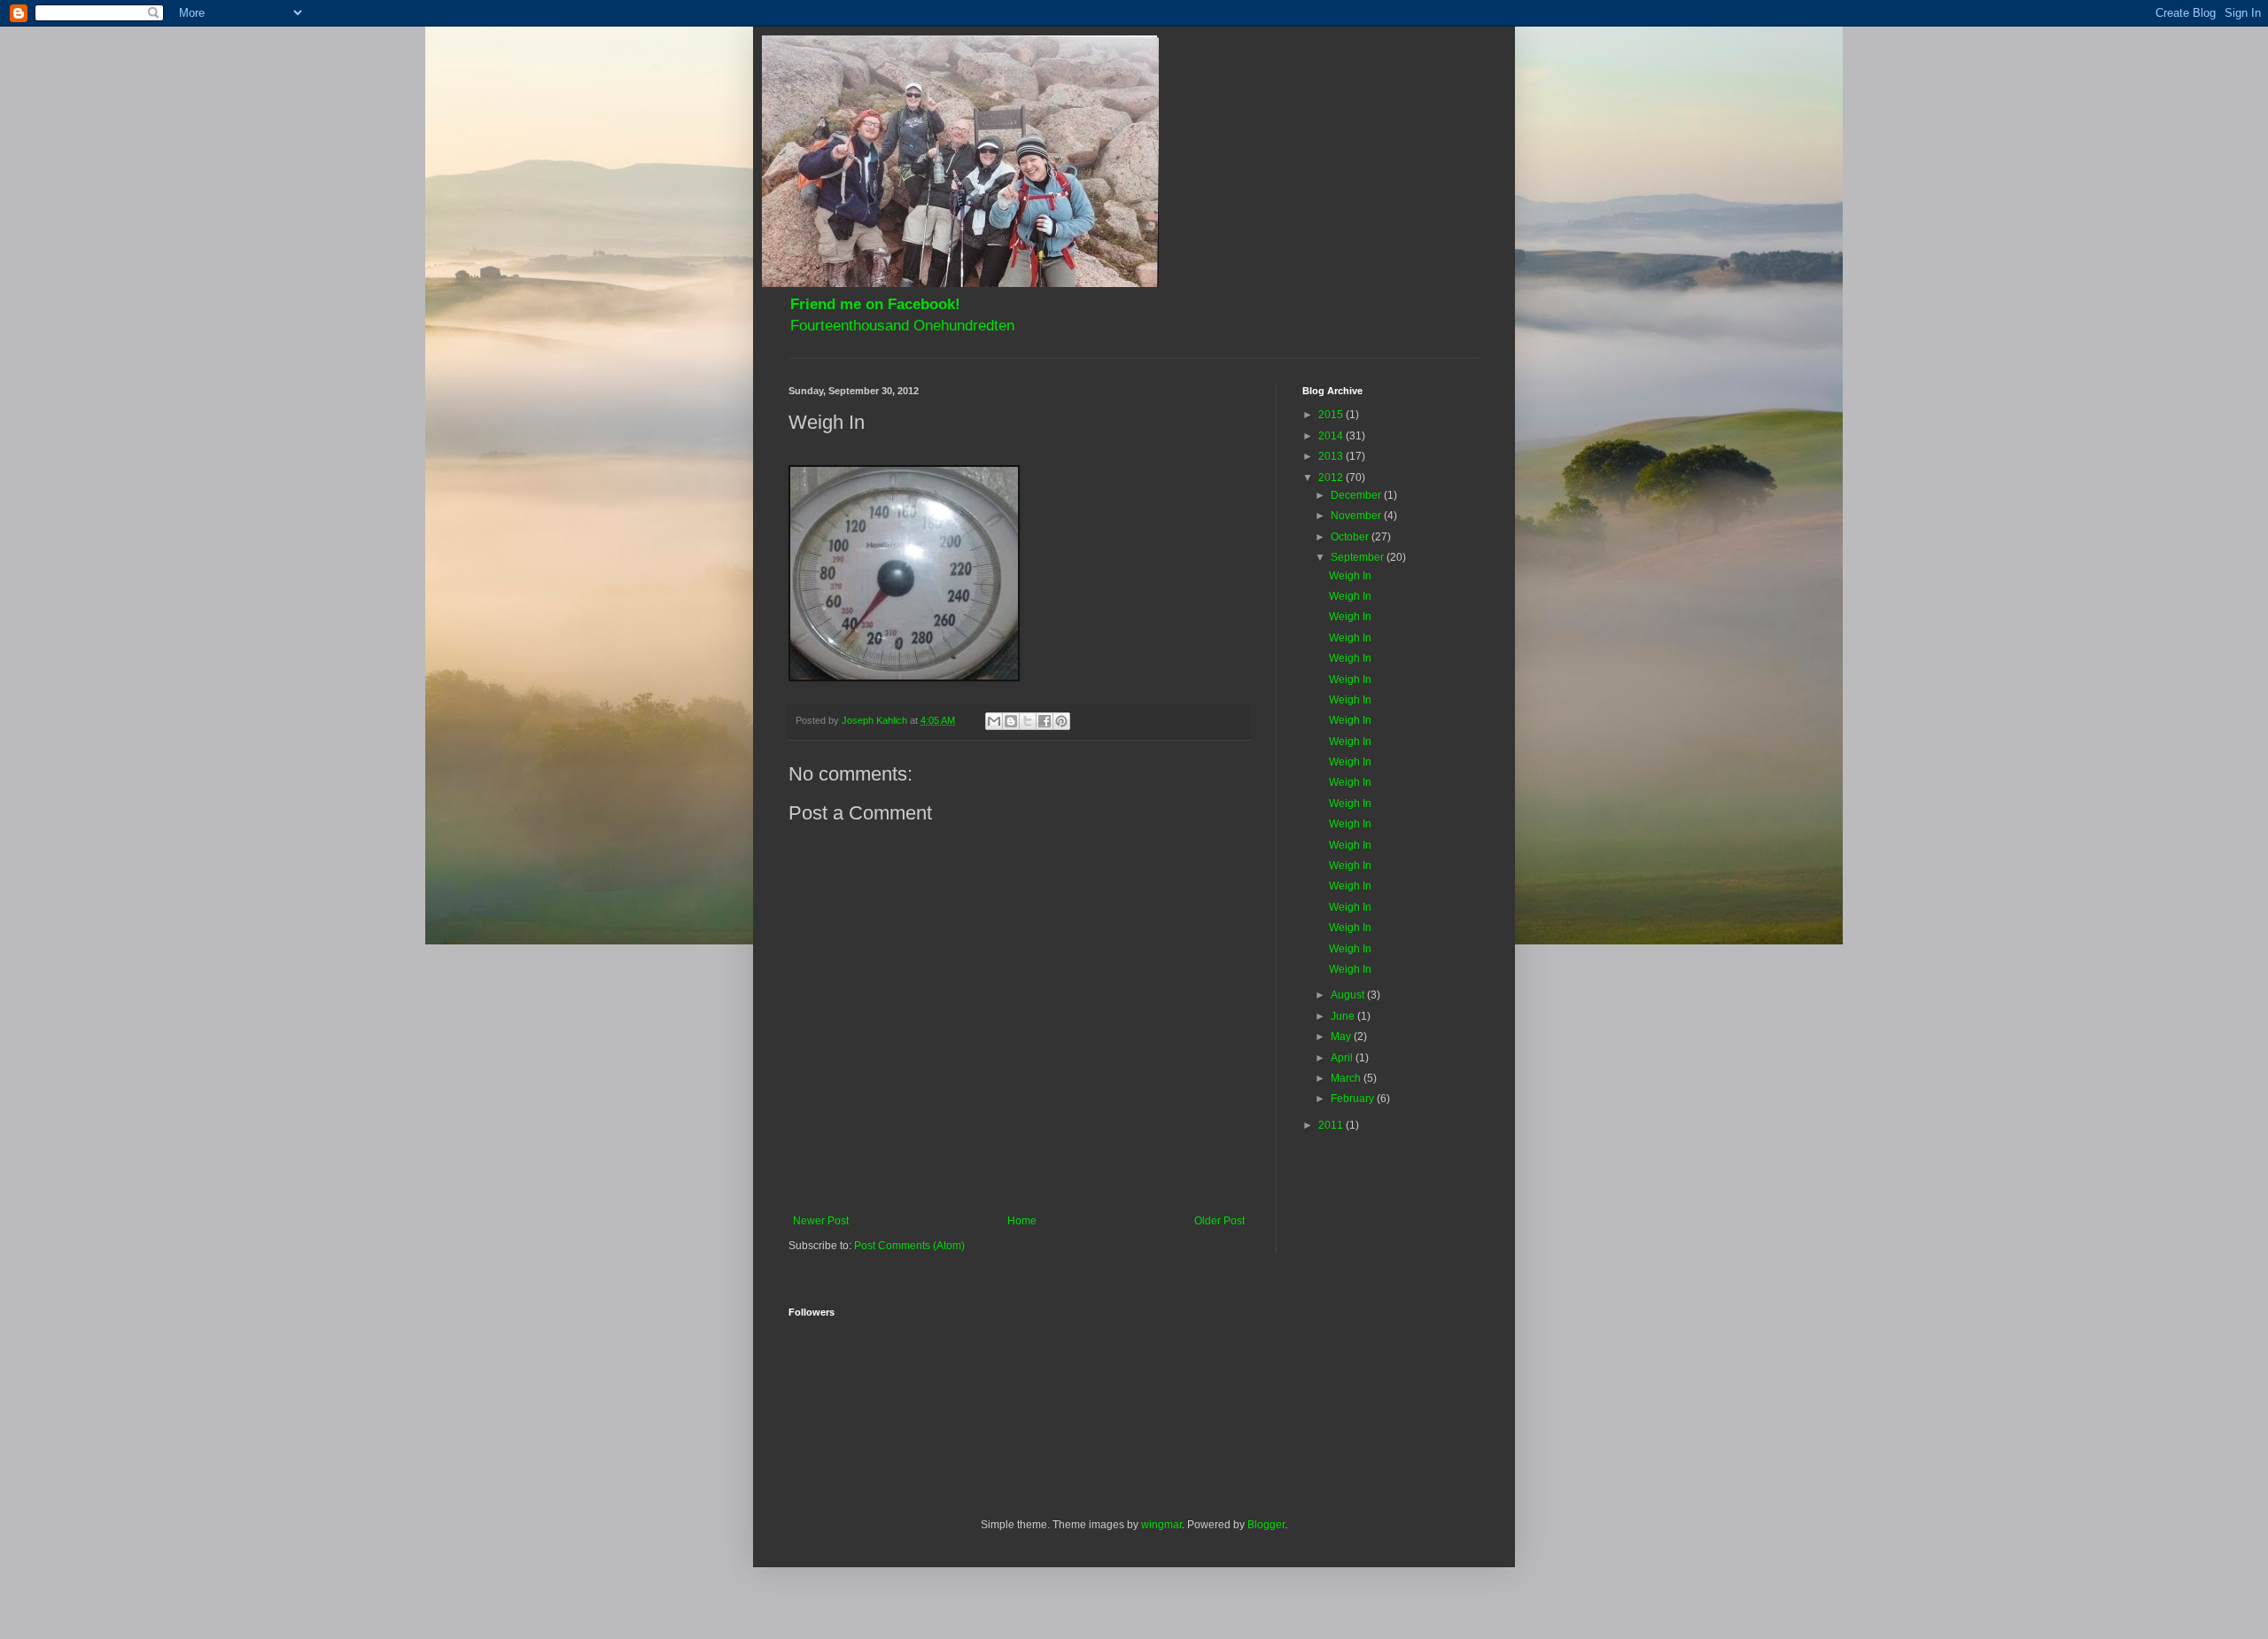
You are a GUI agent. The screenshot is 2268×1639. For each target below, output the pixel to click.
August (1349, 995)
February (1354, 1099)
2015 (1332, 415)
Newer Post (821, 1221)
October (1351, 537)
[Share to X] (1028, 721)
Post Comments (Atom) (909, 1246)
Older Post (1219, 1221)
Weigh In (1350, 576)
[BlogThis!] (1011, 721)
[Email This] (994, 721)
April (1343, 1058)
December (1357, 495)
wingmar (1161, 1525)
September (1359, 557)
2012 (1332, 478)
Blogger (1266, 1525)
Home (1022, 1221)
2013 (1332, 456)
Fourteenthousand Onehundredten (902, 326)
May (1342, 1037)
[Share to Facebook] (1045, 721)
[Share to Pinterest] (1061, 721)
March (1347, 1078)
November (1357, 516)
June (1344, 1016)
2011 (1332, 1125)
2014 (1332, 436)
